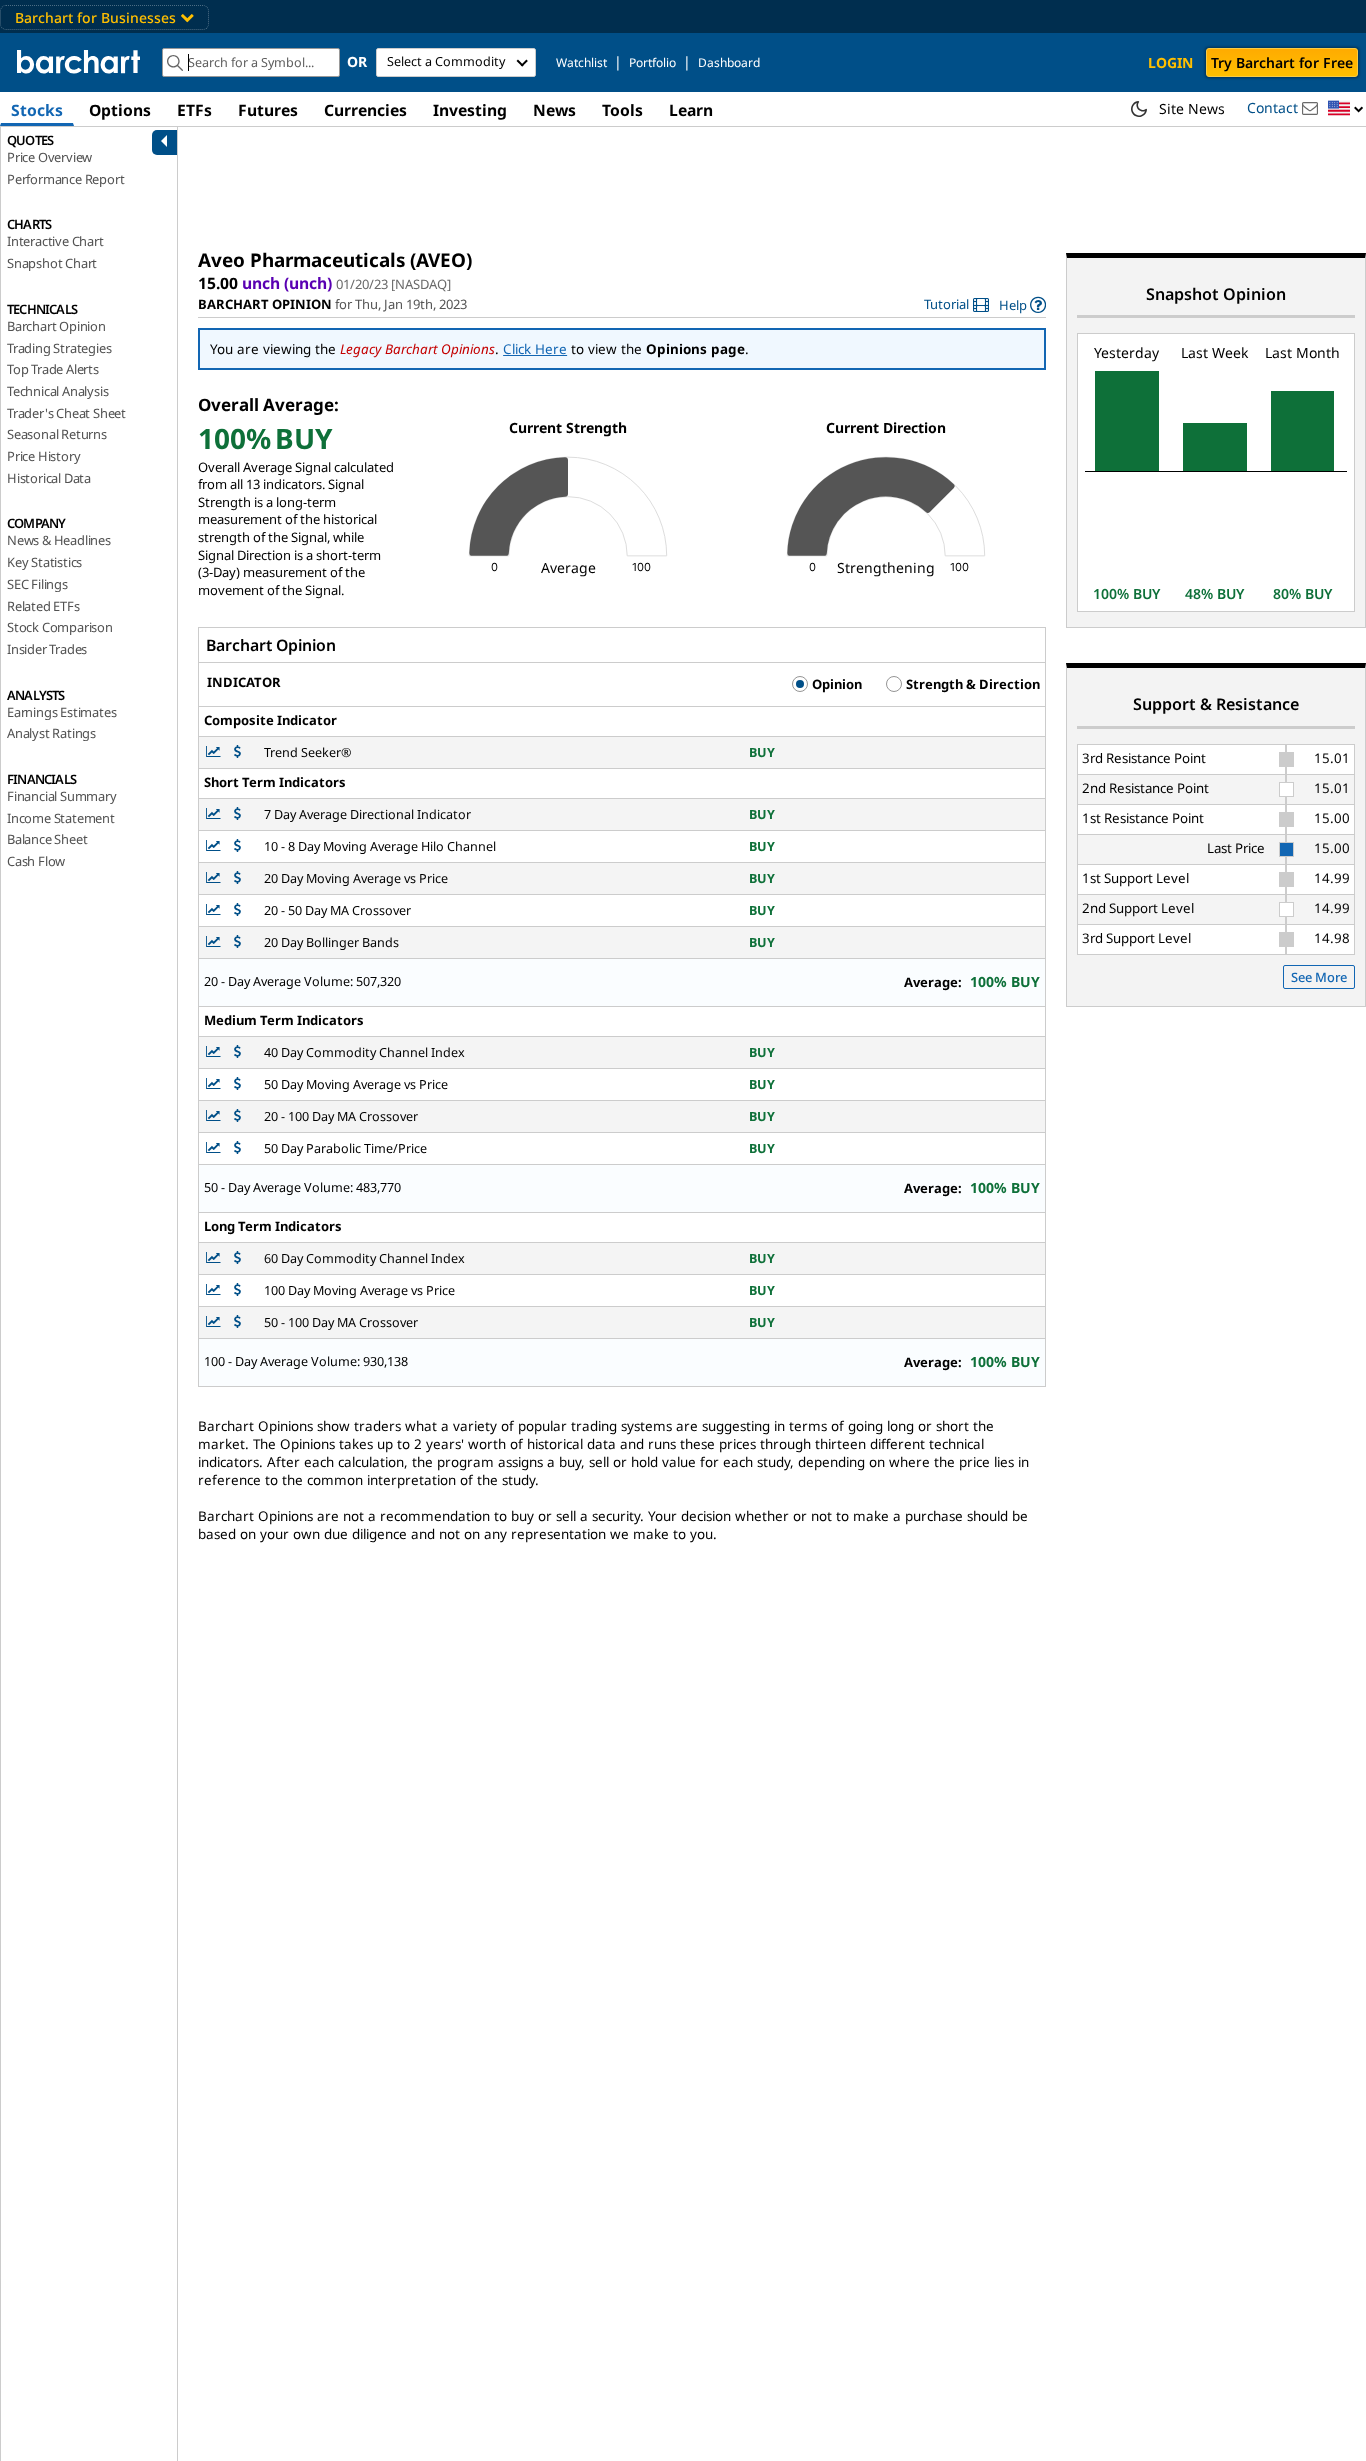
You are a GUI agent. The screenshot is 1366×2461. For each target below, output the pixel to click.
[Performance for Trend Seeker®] (237, 752)
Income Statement (61, 818)
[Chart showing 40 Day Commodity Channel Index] (215, 1052)
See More (1319, 977)
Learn (691, 110)
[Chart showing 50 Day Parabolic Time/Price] (215, 1148)
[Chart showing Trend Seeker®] (215, 752)
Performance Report (65, 179)
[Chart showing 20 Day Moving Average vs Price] (215, 878)
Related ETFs (43, 606)
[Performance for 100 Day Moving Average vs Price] (237, 1290)
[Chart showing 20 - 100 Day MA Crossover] (215, 1116)
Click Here (535, 349)
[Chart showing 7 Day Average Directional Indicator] (215, 814)
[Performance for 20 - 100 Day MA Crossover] (237, 1116)
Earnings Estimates (61, 712)
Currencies (365, 110)
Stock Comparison (60, 627)
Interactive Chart (55, 241)
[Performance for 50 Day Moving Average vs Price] (237, 1084)
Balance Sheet (47, 839)
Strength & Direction (971, 684)
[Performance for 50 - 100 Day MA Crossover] (237, 1322)
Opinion (835, 684)
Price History (43, 456)
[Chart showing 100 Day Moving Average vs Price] (215, 1290)
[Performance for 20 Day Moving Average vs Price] (237, 878)
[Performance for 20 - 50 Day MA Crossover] (237, 910)
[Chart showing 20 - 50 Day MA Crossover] (215, 910)
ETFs (194, 110)
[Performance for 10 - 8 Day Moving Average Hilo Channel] (237, 846)
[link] (956, 304)
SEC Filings (37, 584)
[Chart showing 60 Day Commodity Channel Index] (215, 1258)
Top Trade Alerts (53, 369)
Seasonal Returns (57, 434)
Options (120, 110)
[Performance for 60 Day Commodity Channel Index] (237, 1258)
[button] (1346, 109)
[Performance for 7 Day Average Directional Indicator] (237, 814)
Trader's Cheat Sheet (66, 413)
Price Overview (49, 157)
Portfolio (652, 62)
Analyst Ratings (51, 733)
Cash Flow (36, 861)
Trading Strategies (59, 348)
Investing (470, 110)
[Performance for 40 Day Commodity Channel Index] (237, 1052)
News (554, 110)
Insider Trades (47, 649)
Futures (268, 110)
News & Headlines (59, 540)
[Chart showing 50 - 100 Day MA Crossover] (215, 1322)
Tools (622, 110)
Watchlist (581, 62)
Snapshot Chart (52, 263)
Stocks (37, 110)
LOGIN (1170, 62)
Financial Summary (62, 796)
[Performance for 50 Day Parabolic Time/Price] (237, 1148)
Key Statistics (44, 562)
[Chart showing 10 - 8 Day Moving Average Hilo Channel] (215, 846)
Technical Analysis (57, 391)
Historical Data (49, 478)
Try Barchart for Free (1282, 62)
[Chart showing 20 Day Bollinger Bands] (215, 942)
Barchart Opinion (56, 326)
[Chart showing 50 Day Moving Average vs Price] (215, 1084)
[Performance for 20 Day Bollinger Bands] (237, 942)
